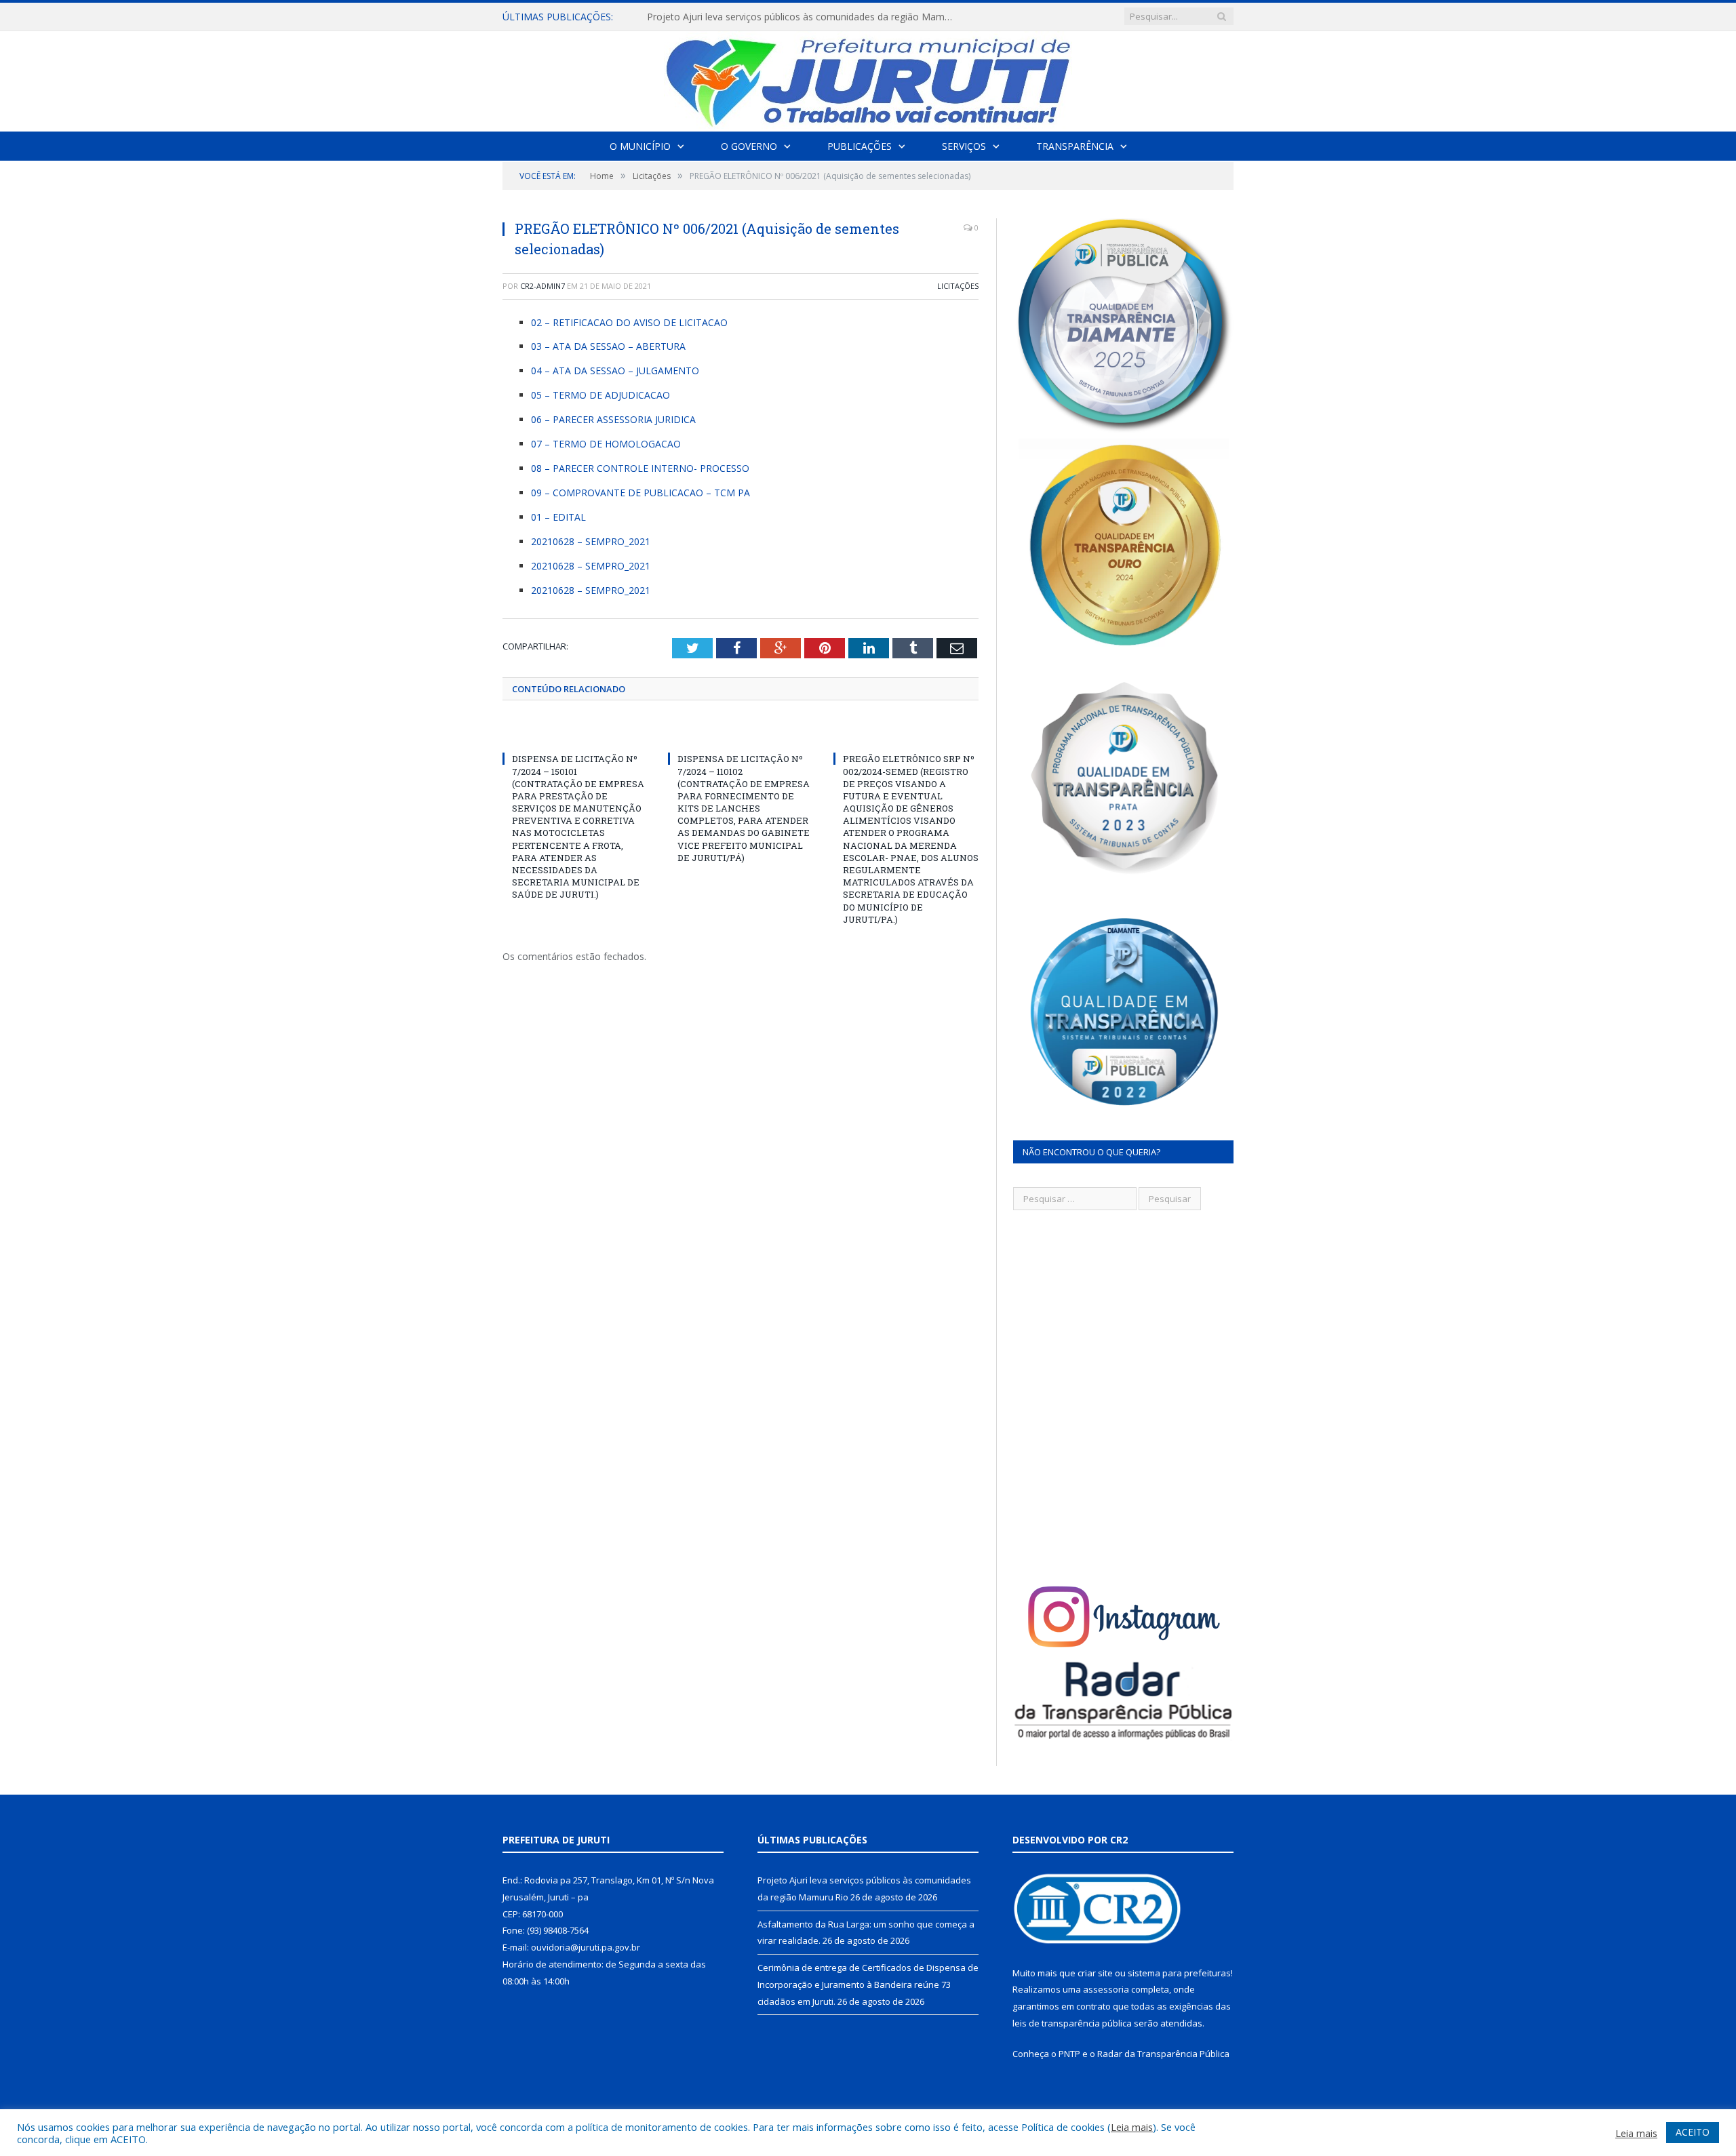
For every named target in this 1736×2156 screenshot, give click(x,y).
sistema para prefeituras (1179, 1973)
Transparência (1075, 146)
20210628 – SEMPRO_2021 (591, 541)
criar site (1095, 1973)
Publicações (860, 146)
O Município (640, 146)
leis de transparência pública (1072, 2023)
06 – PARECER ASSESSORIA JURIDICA (613, 419)
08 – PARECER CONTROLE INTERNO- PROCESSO (640, 468)
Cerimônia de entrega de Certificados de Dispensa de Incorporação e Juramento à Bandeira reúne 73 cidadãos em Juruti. (868, 1984)
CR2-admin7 (542, 286)
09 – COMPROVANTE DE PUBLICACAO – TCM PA (640, 493)
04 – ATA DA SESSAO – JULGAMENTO (615, 371)
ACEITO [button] (1693, 2132)
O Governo (749, 146)
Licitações (958, 286)
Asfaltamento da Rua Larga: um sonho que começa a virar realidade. (798, 17)
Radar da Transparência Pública (1163, 2054)
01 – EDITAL (558, 517)
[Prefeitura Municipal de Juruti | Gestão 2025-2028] (868, 78)
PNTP (1069, 2054)
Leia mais (1132, 2127)
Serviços (964, 146)
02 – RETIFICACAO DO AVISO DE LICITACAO (629, 322)
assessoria (1106, 1989)
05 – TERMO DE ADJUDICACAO (600, 395)
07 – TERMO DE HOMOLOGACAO (606, 444)
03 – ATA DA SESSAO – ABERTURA (608, 346)
